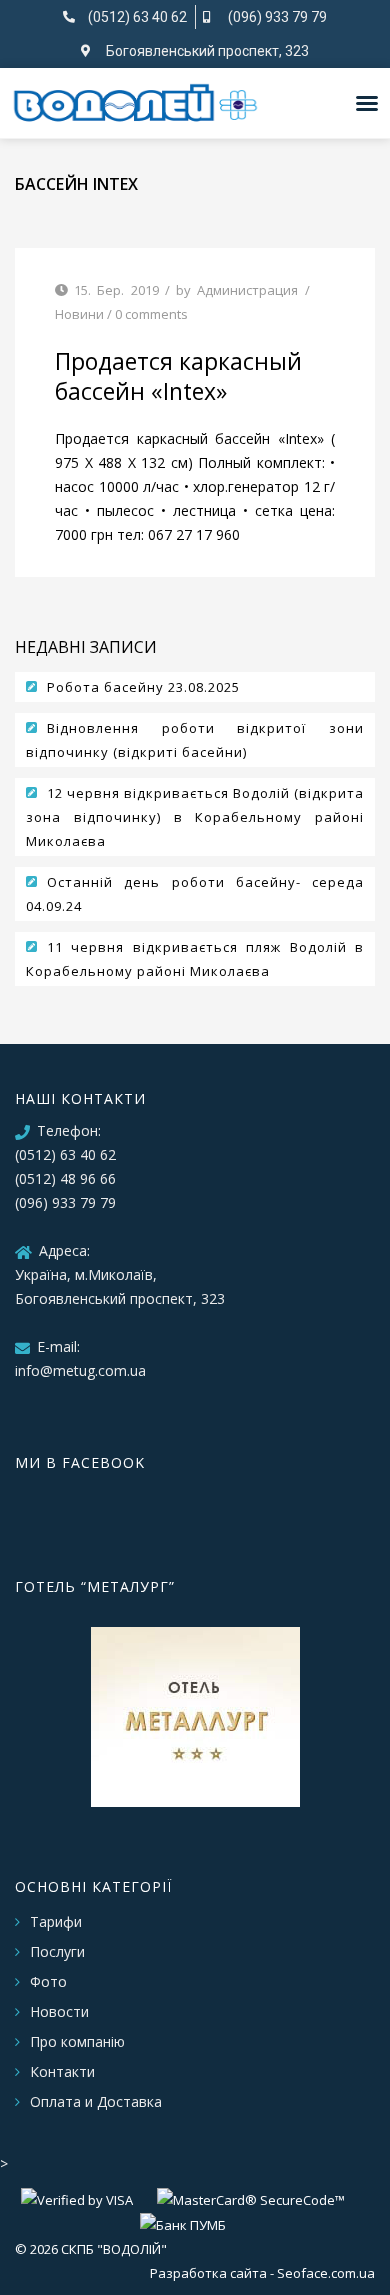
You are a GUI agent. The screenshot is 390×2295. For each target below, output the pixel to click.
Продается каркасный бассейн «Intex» (178, 376)
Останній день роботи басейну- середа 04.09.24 (195, 894)
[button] (367, 103)
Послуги (57, 1951)
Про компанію (77, 2041)
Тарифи (56, 1921)
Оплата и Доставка (96, 2101)
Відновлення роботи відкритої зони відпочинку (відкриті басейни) (195, 740)
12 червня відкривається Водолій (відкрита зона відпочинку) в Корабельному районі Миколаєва (195, 817)
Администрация (247, 290)
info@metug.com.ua (80, 1370)
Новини (79, 314)
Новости (59, 2011)
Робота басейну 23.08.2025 (143, 687)
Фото (48, 1981)
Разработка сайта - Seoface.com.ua (262, 2273)
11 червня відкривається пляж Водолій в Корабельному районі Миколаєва (195, 959)
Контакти (62, 2071)
